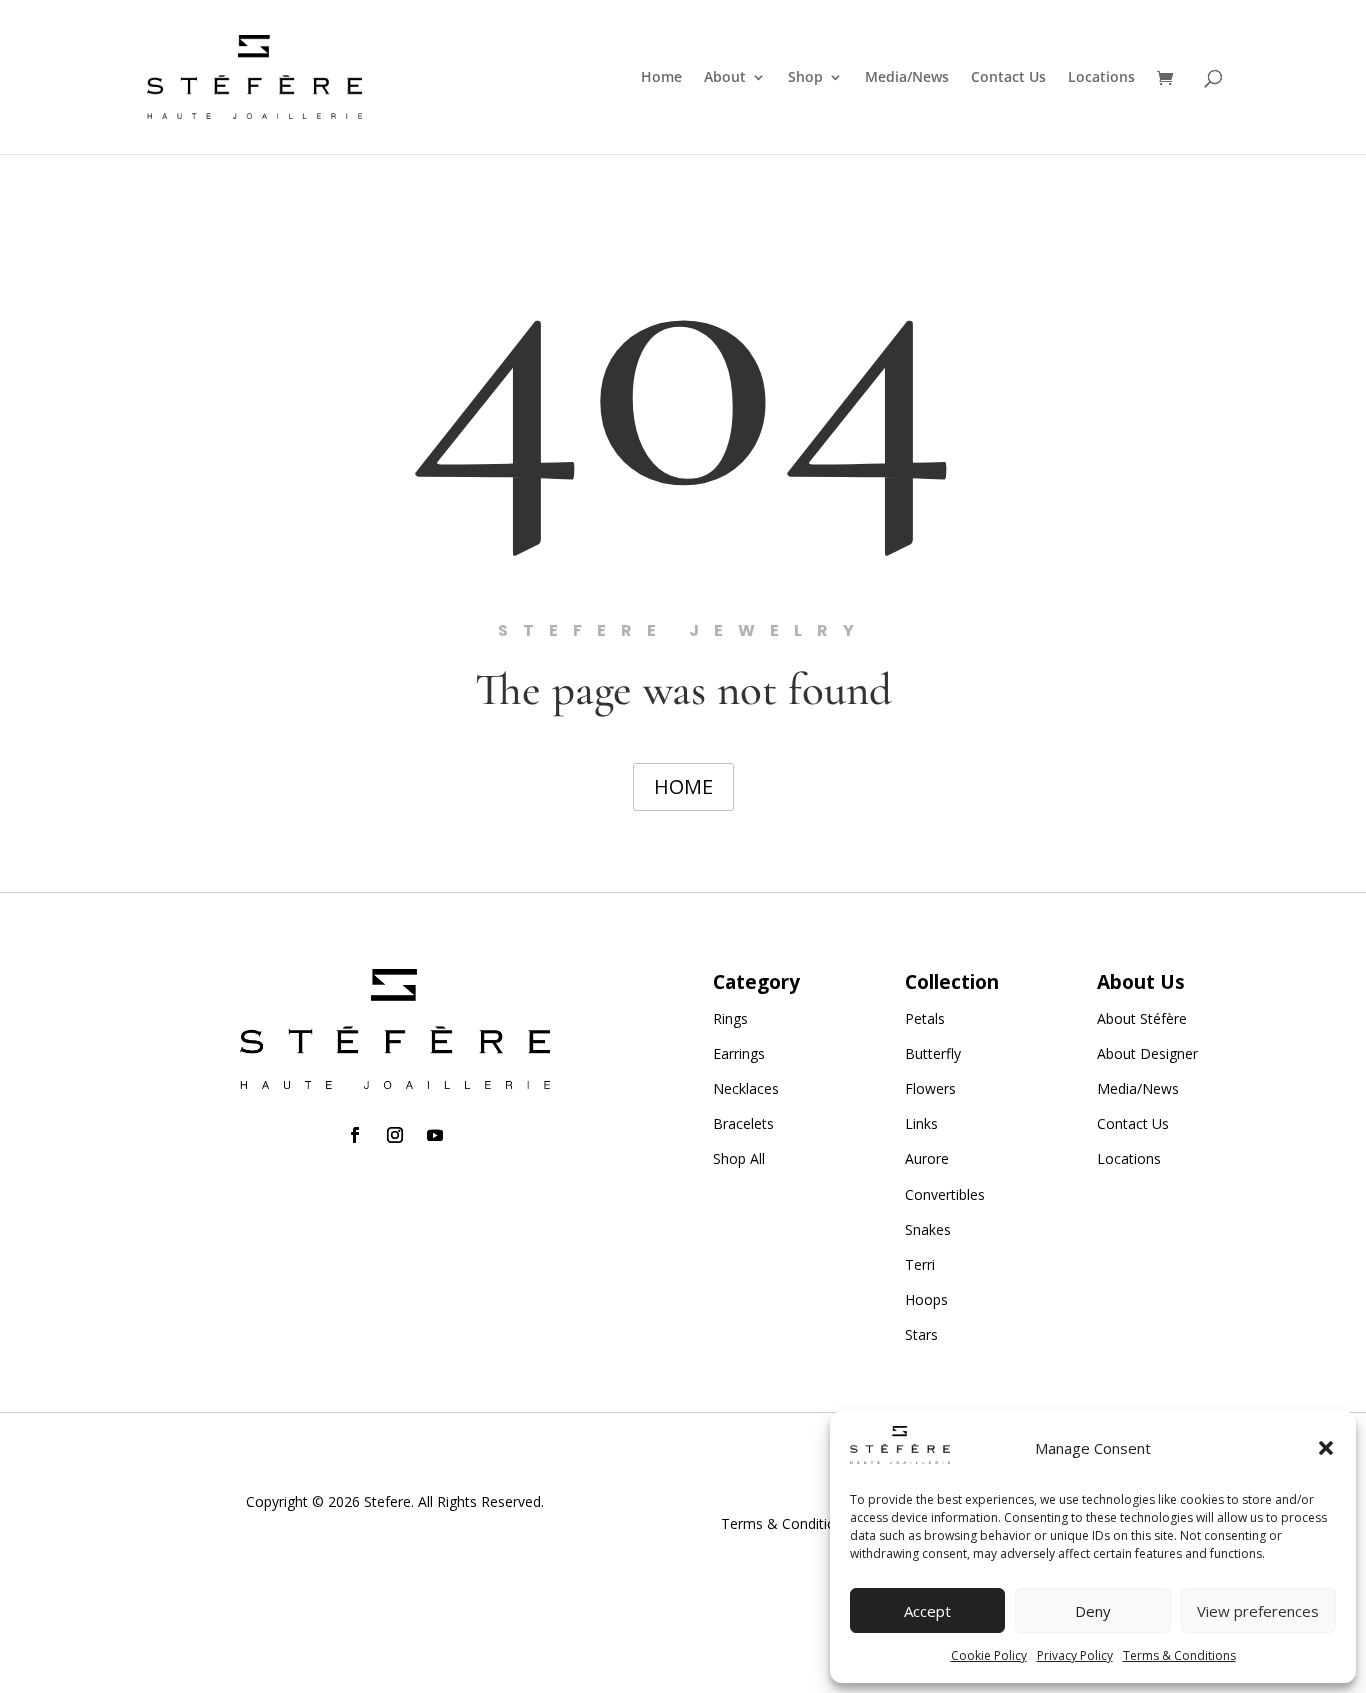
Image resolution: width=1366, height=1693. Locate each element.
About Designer (1147, 1053)
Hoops (926, 1299)
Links (921, 1123)
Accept (927, 1611)
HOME (683, 786)
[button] (1326, 1448)
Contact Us (1008, 78)
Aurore (927, 1158)
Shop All (739, 1158)
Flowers (930, 1088)
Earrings (739, 1053)
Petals (925, 1018)
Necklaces (746, 1088)
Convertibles (945, 1194)
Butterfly (933, 1053)
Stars (921, 1334)
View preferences (1258, 1611)
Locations (1101, 78)
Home (661, 78)
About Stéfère (1142, 1018)
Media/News (907, 78)
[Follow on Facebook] (355, 1135)
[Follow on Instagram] (395, 1135)
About (725, 78)
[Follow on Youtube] (435, 1135)
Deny (1093, 1611)
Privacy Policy (1075, 1655)
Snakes (928, 1229)
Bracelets (743, 1123)
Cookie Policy (989, 1655)
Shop (805, 78)
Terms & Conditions (1179, 1655)
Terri (920, 1264)
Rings (730, 1018)
